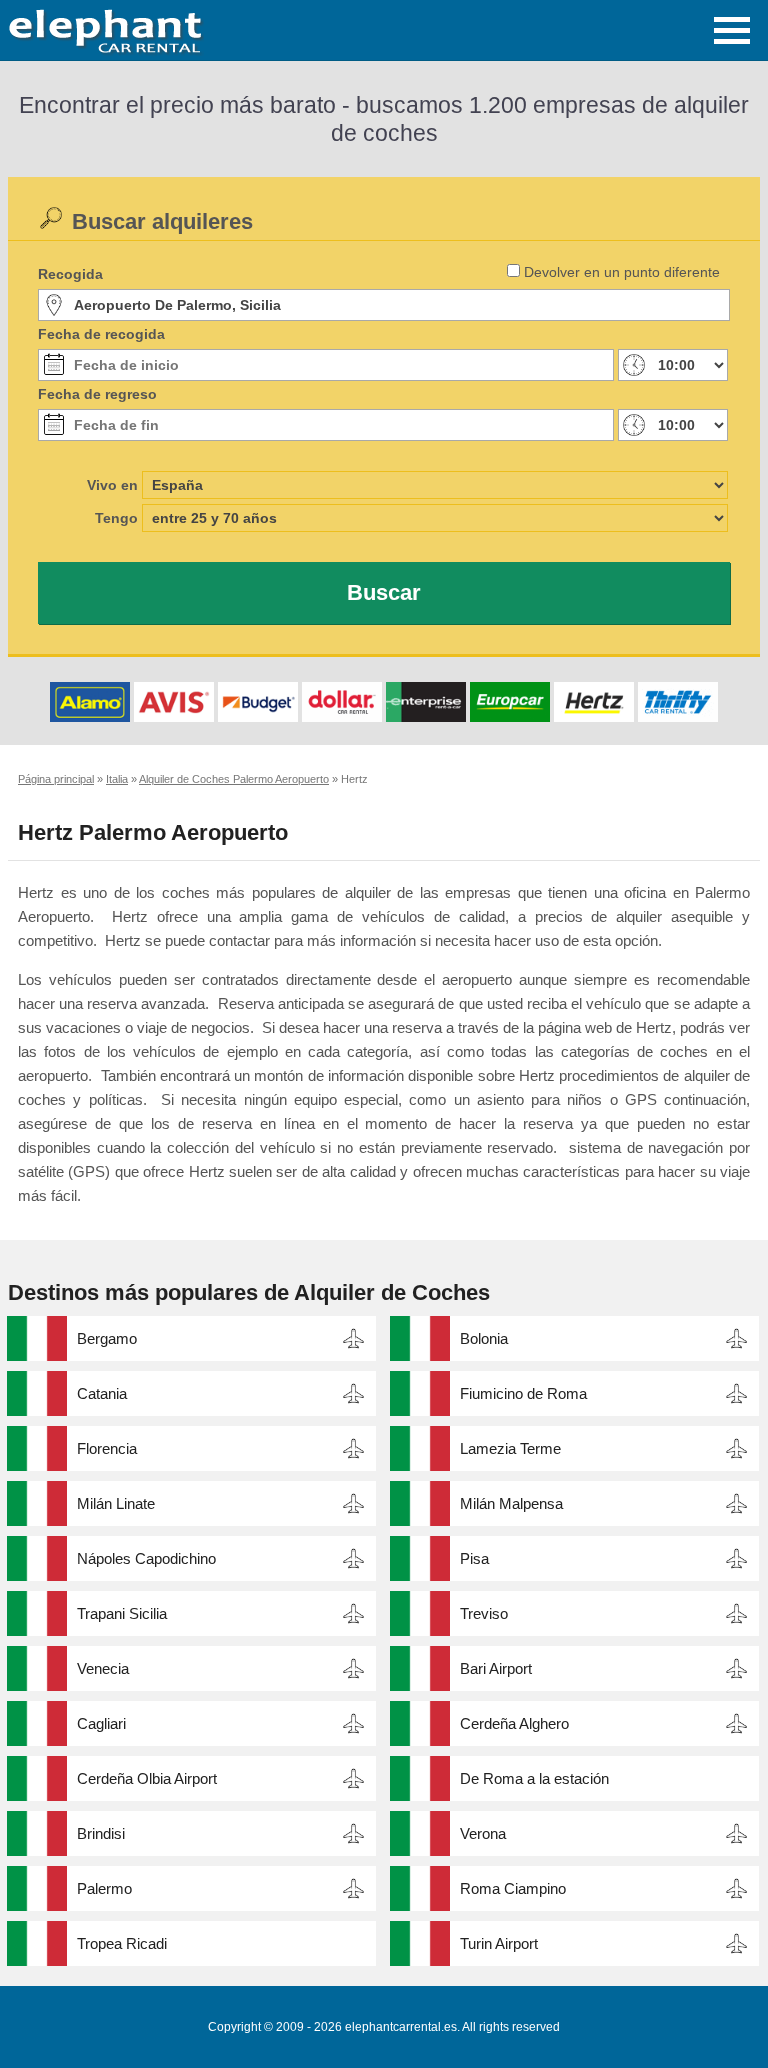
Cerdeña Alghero (514, 1723)
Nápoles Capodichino (146, 1558)
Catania (102, 1393)
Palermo (104, 1888)
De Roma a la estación (534, 1778)
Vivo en (112, 485)
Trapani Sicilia (122, 1613)
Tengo (116, 518)
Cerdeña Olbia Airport (147, 1778)
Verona (483, 1833)
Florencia (107, 1448)
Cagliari (101, 1723)
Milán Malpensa (511, 1503)
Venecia (103, 1668)
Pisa (474, 1558)
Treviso (484, 1613)
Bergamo (107, 1338)
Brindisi (101, 1833)
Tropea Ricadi (122, 1943)
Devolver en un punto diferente (622, 272)
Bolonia (484, 1338)
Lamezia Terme (510, 1448)
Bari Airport (496, 1668)
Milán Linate (116, 1503)
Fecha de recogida (101, 334)
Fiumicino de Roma (523, 1393)
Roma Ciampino (513, 1888)
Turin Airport (499, 1943)
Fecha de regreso (97, 394)
